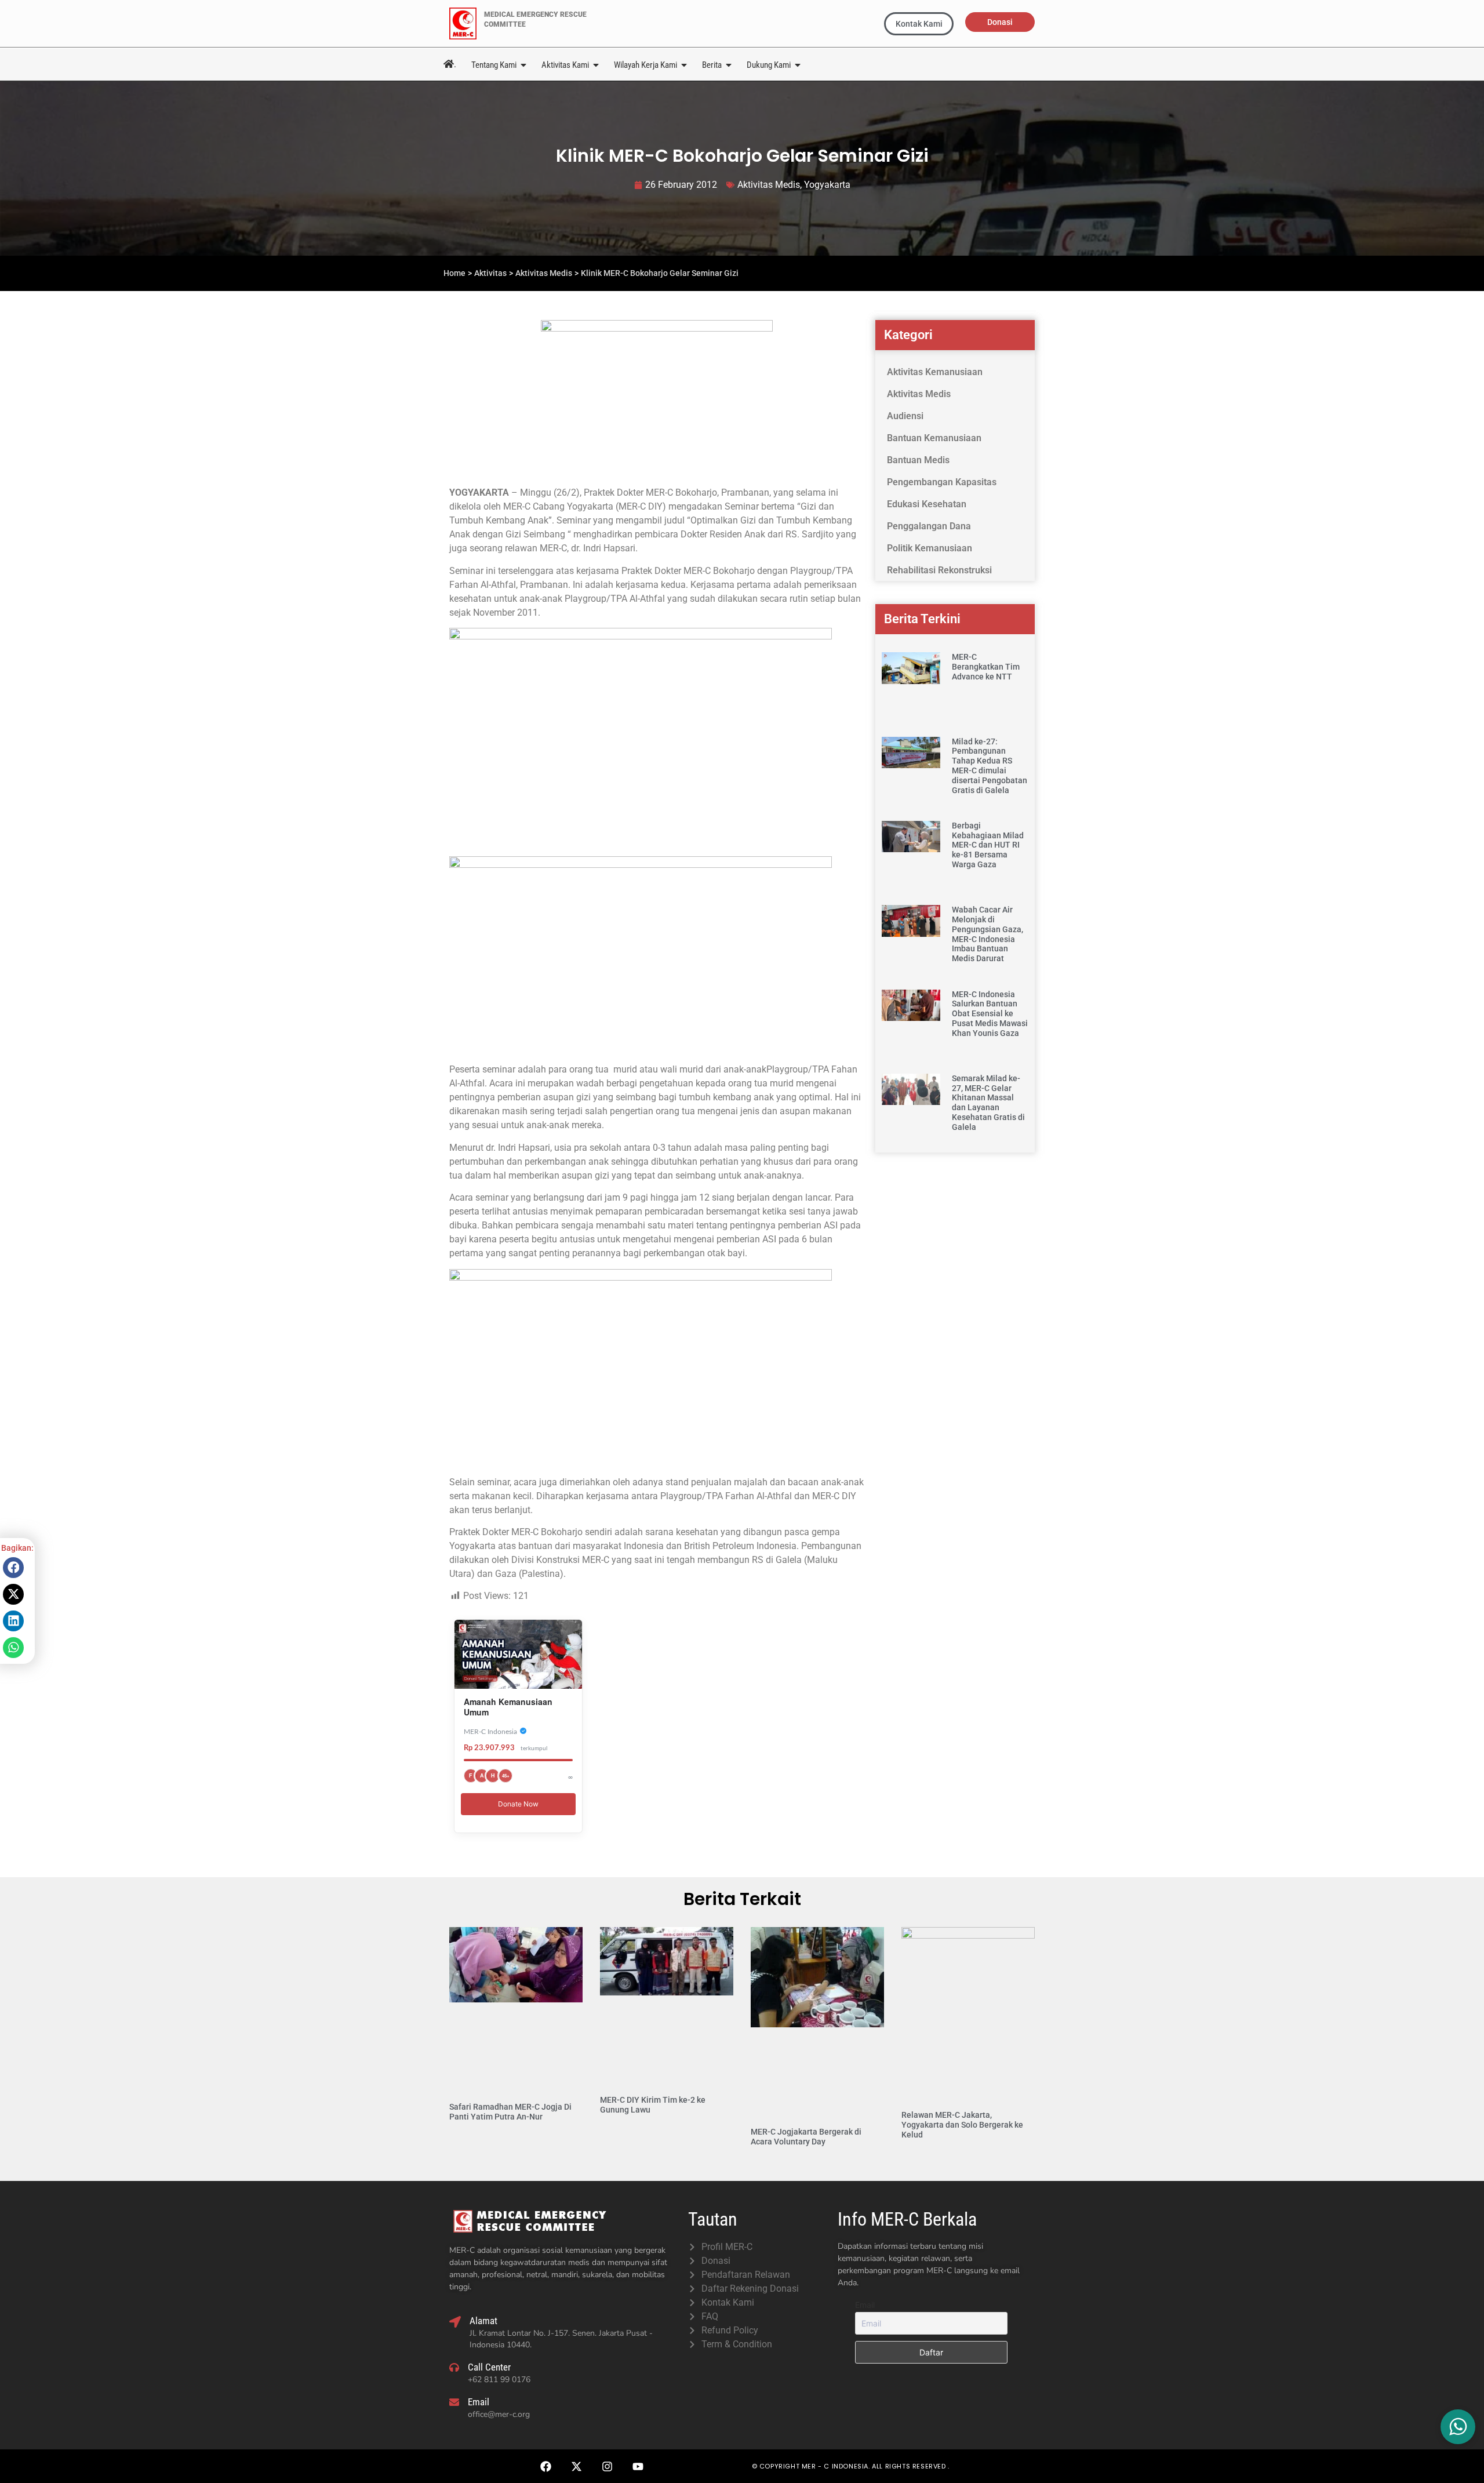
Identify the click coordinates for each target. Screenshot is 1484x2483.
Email (865, 2305)
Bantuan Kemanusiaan (934, 438)
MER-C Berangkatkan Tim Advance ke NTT (986, 667)
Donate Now (518, 1804)
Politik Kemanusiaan (930, 548)
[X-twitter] (576, 2466)
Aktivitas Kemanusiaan (935, 372)
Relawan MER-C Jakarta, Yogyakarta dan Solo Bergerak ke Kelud (962, 2125)
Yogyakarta (827, 185)
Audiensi (905, 416)
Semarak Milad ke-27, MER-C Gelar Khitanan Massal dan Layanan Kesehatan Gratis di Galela (988, 1103)
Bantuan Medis (918, 460)
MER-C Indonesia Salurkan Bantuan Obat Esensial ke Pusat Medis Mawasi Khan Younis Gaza (990, 1014)
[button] (13, 1568)
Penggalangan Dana (929, 526)
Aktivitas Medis (769, 185)
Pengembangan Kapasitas (942, 482)
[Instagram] (607, 2466)
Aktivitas (490, 273)
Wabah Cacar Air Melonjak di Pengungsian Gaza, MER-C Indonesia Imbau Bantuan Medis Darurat (987, 934)
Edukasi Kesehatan (927, 504)
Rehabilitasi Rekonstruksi (939, 570)
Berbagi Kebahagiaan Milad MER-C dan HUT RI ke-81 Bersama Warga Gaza (988, 845)
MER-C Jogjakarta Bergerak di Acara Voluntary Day (806, 2137)
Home (454, 273)
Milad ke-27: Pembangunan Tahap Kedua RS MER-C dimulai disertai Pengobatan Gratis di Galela (990, 766)
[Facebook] (545, 2466)
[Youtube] (638, 2466)
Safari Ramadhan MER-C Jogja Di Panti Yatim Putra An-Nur (510, 2112)
